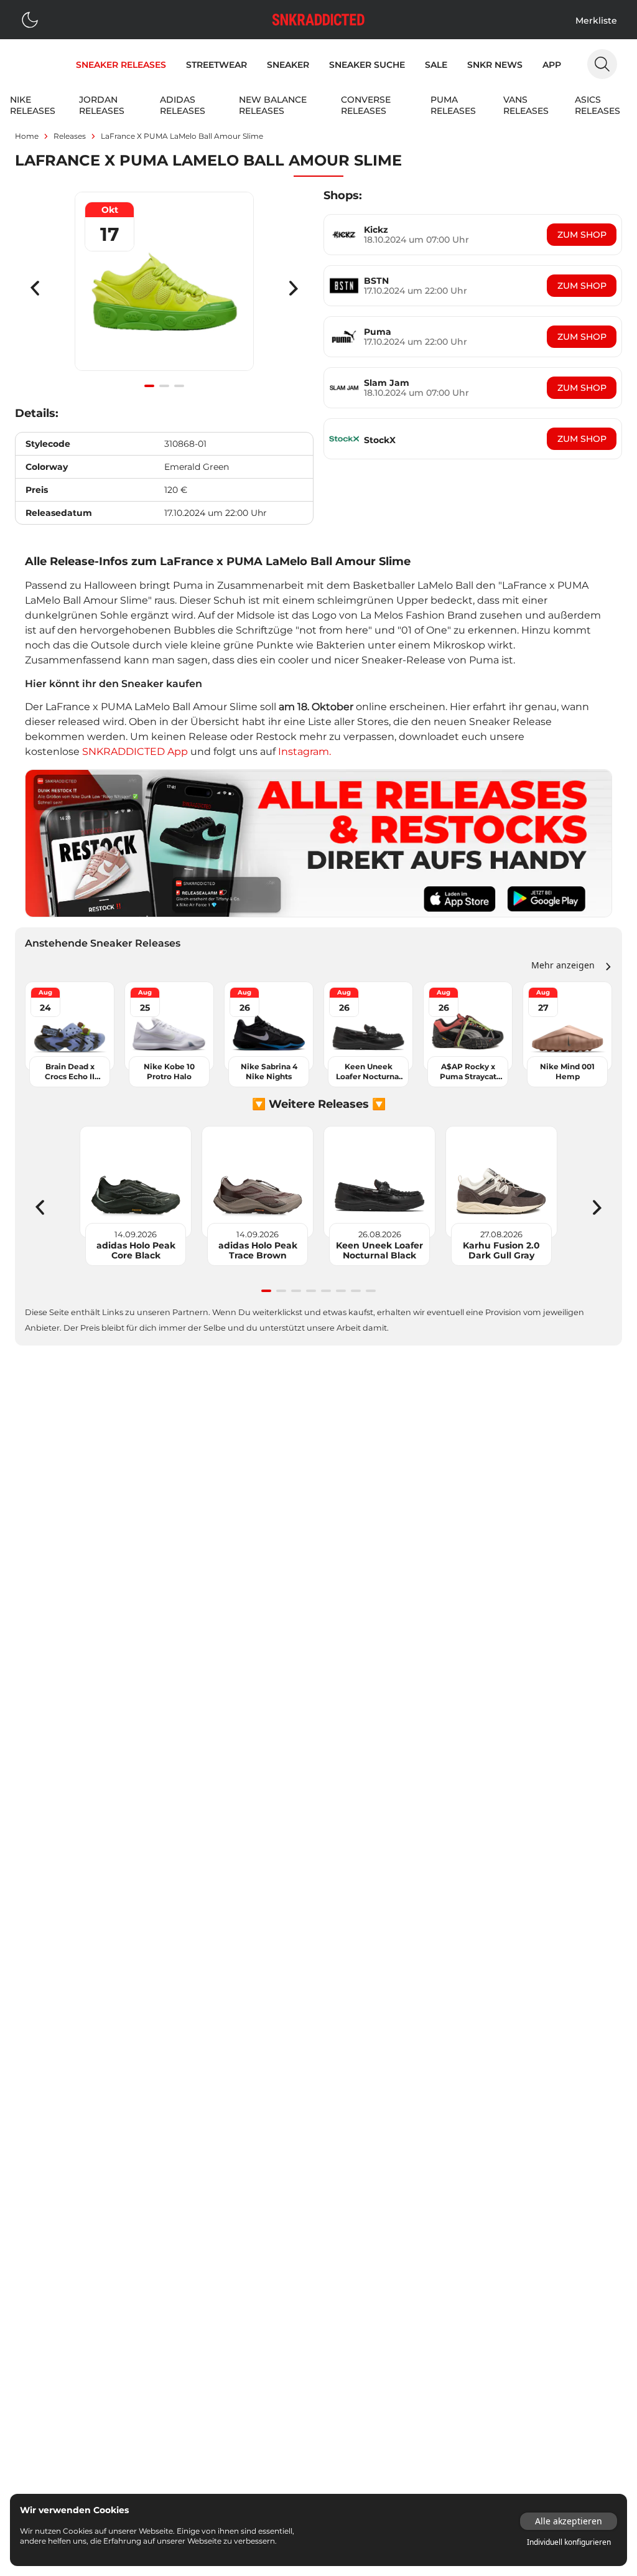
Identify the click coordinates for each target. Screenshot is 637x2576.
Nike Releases (33, 105)
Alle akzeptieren (569, 2521)
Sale (436, 65)
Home (27, 136)
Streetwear (216, 65)
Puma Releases (453, 105)
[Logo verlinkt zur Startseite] (318, 20)
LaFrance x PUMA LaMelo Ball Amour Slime (182, 136)
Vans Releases (526, 105)
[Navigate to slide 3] (179, 386)
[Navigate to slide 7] (356, 1291)
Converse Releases (366, 105)
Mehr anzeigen (563, 965)
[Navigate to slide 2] (164, 386)
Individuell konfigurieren (569, 2542)
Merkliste (596, 21)
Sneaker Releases (121, 65)
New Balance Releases (273, 105)
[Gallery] (164, 288)
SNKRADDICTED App (134, 752)
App (552, 65)
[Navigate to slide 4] (311, 1291)
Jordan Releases (102, 105)
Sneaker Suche (367, 65)
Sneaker (288, 65)
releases (70, 136)
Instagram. (305, 752)
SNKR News (495, 65)
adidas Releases (183, 105)
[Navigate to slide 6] (341, 1291)
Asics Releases (597, 105)
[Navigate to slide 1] (149, 386)
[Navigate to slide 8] (371, 1291)
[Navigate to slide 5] (326, 1291)
